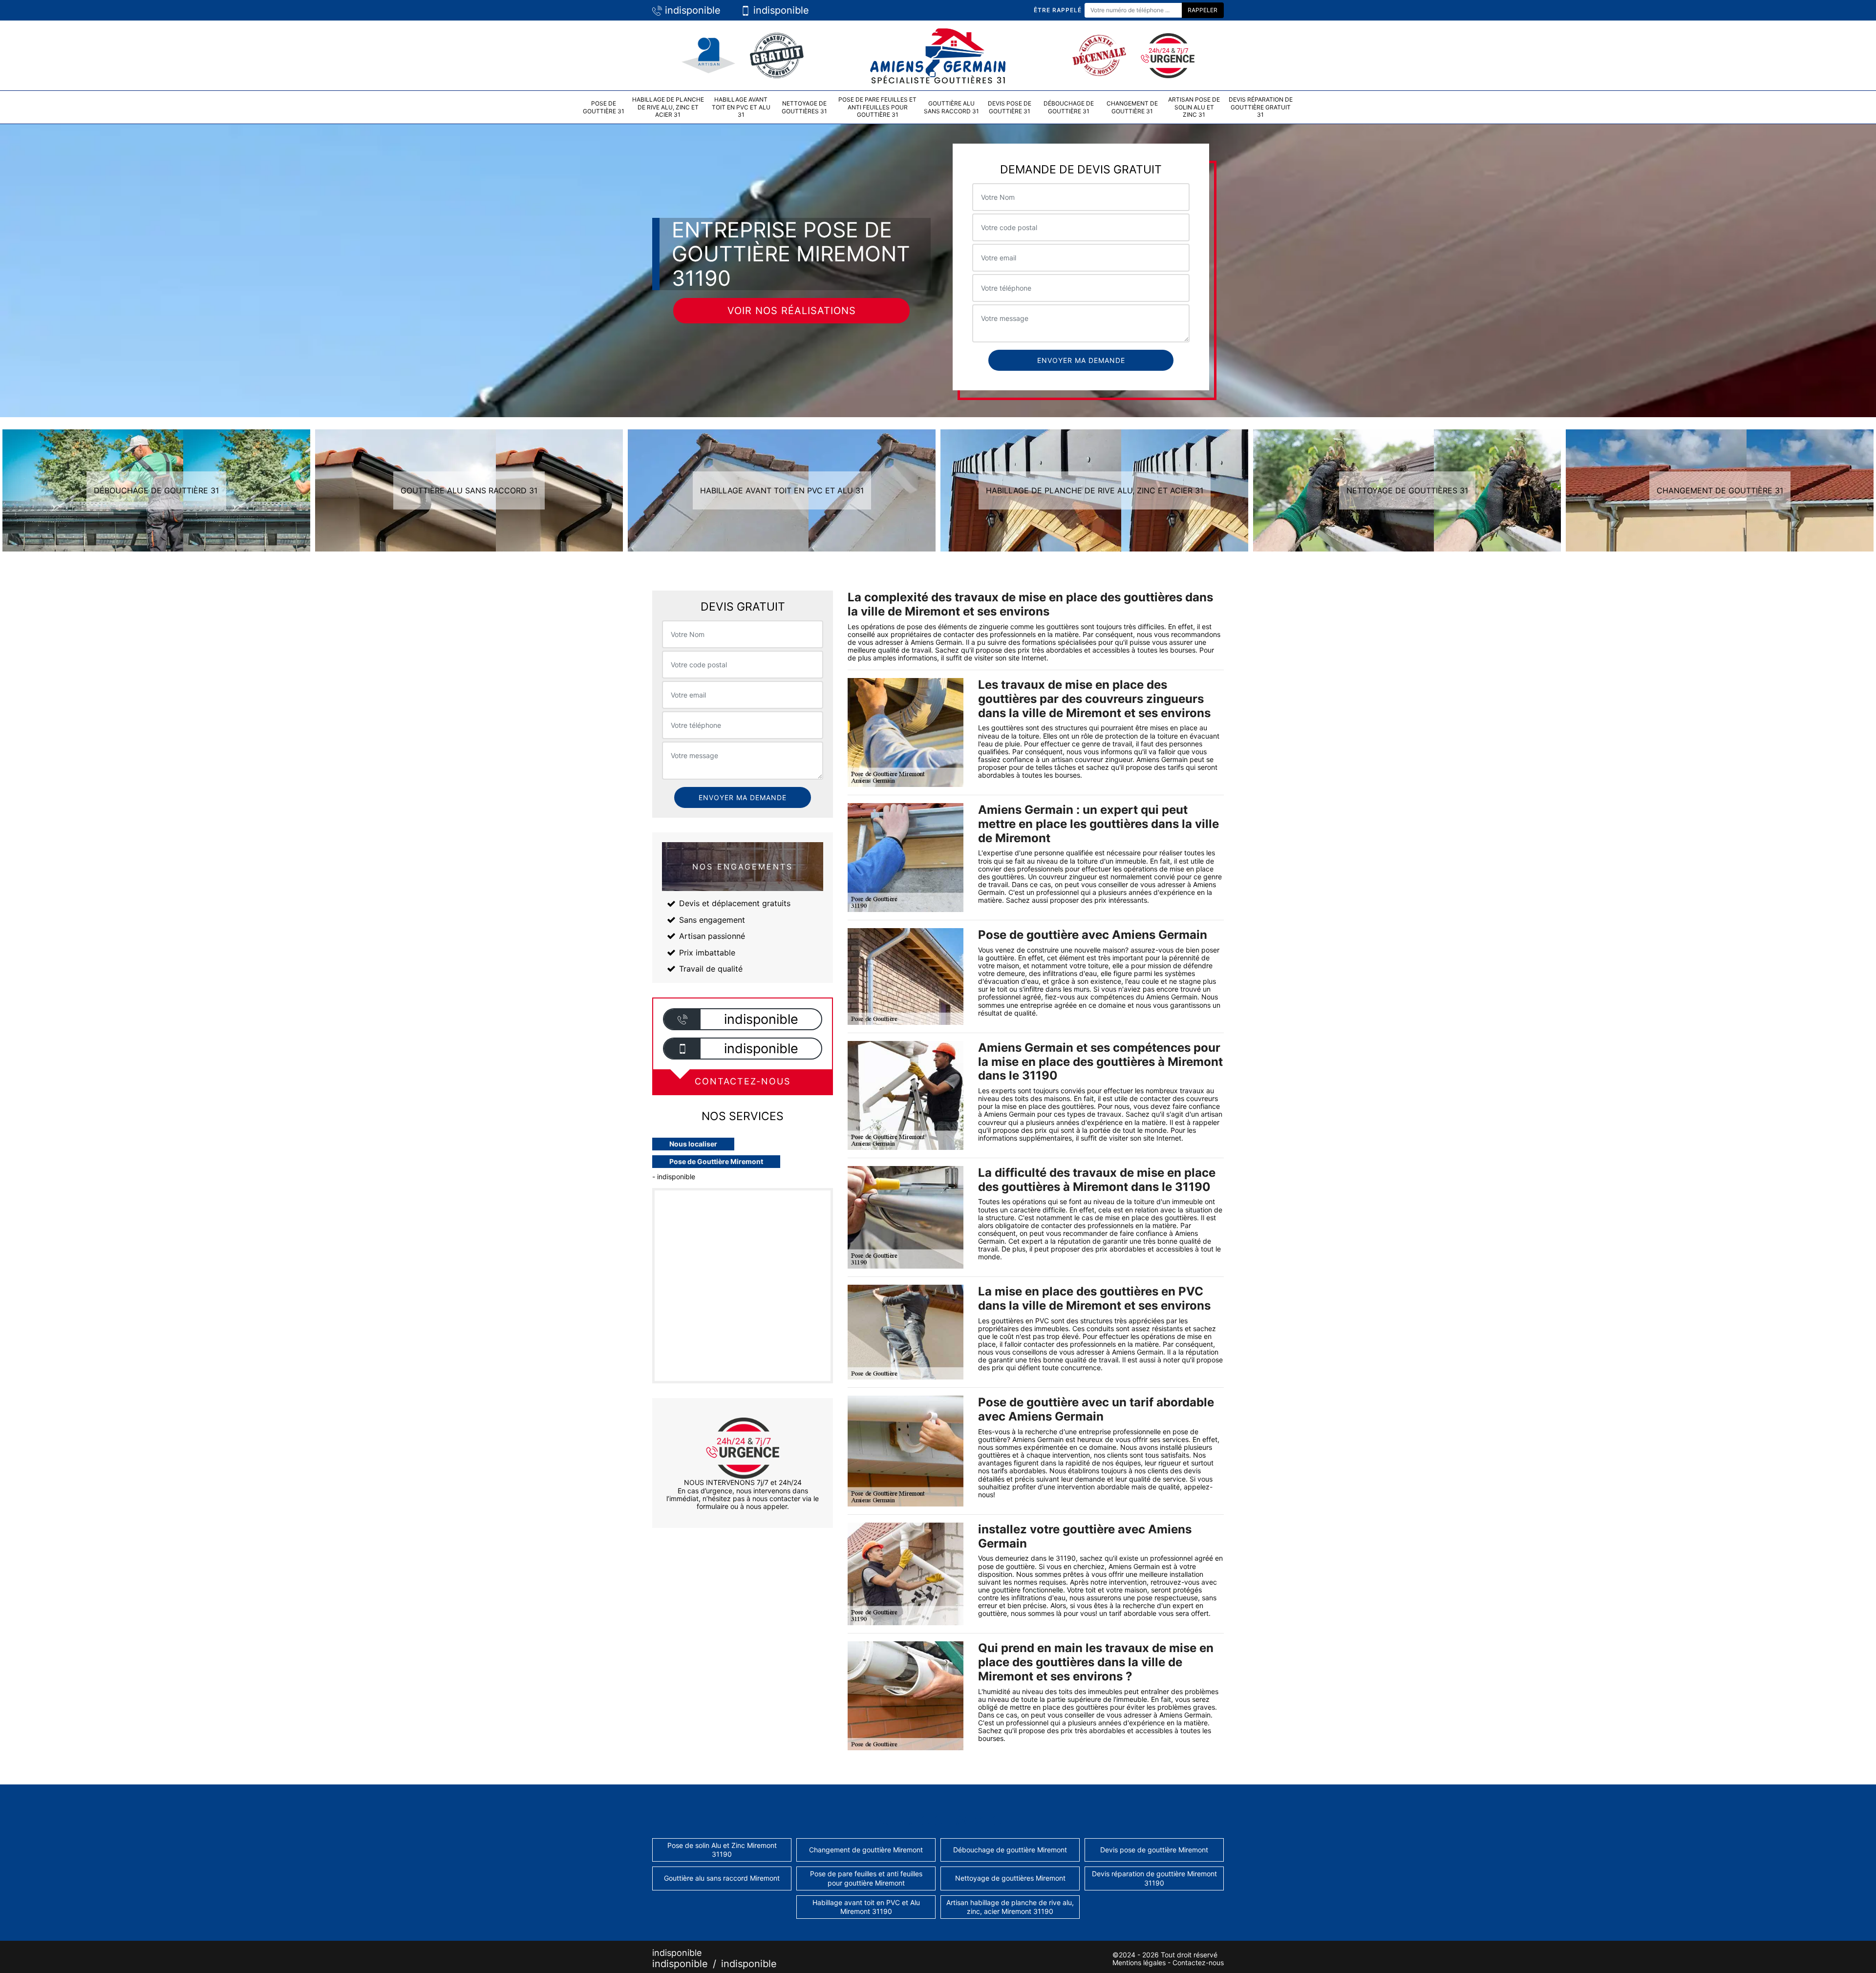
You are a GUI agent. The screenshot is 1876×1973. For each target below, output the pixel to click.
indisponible (691, 10)
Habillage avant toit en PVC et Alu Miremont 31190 (866, 1907)
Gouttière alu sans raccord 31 (951, 107)
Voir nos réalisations (792, 311)
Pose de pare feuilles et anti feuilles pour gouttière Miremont (866, 1878)
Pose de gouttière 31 (604, 107)
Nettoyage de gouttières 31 (804, 107)
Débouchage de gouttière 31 (1069, 107)
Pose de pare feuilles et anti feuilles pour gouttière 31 (877, 107)
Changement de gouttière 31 (1132, 107)
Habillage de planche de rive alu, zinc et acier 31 (668, 107)
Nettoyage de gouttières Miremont (1010, 1878)
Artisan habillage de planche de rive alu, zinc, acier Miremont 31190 (1010, 1907)
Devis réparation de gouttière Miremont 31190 (1154, 1878)
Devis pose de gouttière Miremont (1154, 1850)
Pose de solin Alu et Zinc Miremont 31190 (722, 1850)
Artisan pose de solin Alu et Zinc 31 (1194, 107)
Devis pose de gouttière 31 (1010, 107)
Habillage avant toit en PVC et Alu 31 (741, 107)
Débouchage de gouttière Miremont (1010, 1850)
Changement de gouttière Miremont (866, 1850)
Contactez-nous (1198, 1962)
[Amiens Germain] (938, 54)
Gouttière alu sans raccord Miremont (722, 1878)
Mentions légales (1139, 1962)
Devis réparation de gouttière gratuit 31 (1261, 107)
